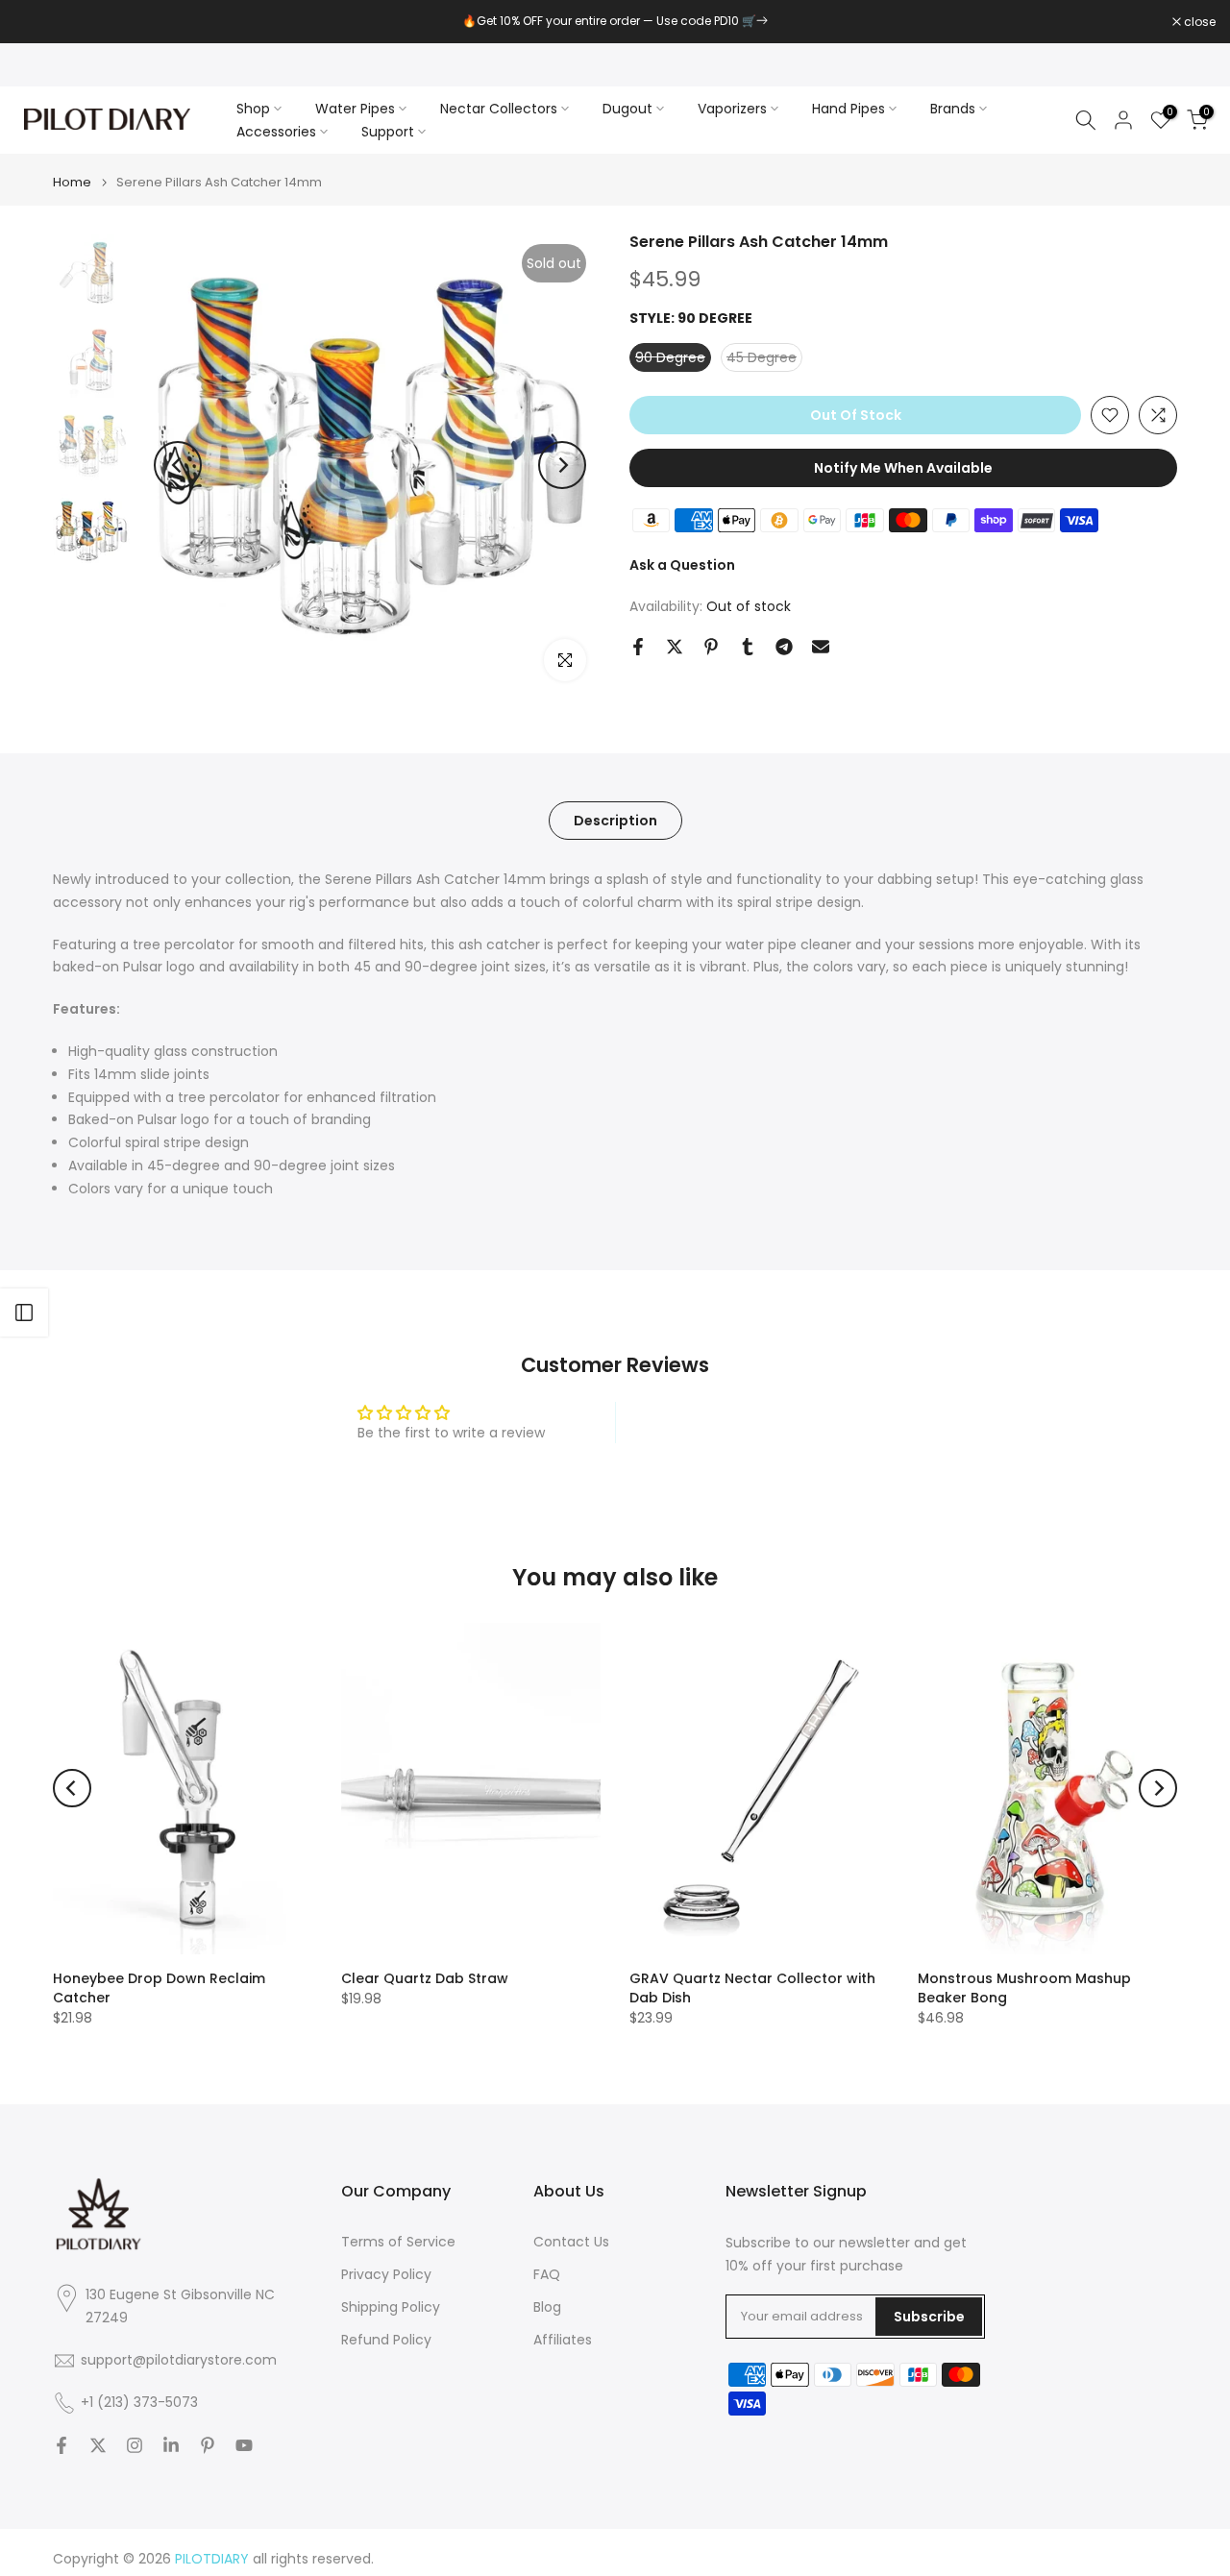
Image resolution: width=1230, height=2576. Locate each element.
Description (615, 821)
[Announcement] (615, 21)
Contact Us (571, 2242)
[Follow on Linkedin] (171, 2445)
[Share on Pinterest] (711, 647)
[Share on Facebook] (638, 647)
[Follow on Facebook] (61, 2445)
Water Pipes (355, 109)
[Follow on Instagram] (135, 2445)
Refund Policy (386, 2340)
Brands (953, 109)
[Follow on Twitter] (98, 2445)
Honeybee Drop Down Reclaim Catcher (159, 1988)
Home (72, 182)
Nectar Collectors (499, 109)
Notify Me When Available (903, 468)
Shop (253, 109)
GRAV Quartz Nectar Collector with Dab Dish (752, 1988)
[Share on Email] (821, 647)
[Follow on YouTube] (244, 2445)
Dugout (627, 109)
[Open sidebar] (24, 1313)
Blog (547, 2307)
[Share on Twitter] (675, 647)
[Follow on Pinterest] (208, 2445)
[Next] (562, 465)
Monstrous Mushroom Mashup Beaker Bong (1024, 1988)
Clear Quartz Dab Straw (425, 1978)
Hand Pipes (849, 109)
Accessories (276, 132)
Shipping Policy (391, 2307)
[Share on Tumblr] (748, 647)
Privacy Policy (386, 2275)
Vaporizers (732, 109)
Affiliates (563, 2340)
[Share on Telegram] (784, 647)
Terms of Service (398, 2242)
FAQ (547, 2275)
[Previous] (178, 465)
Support (388, 132)
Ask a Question (682, 565)
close (40, 22)
